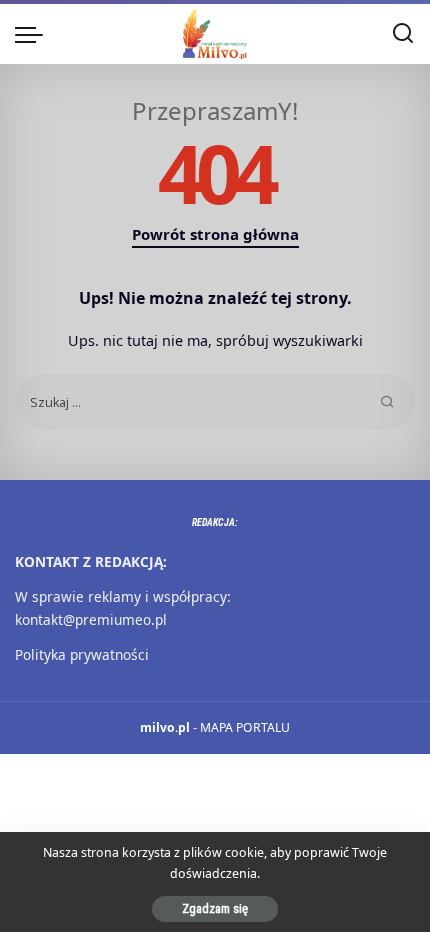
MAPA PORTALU (245, 727)
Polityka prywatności (82, 654)
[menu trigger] (34, 34)
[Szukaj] (403, 34)
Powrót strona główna (215, 234)
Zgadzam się (215, 908)
